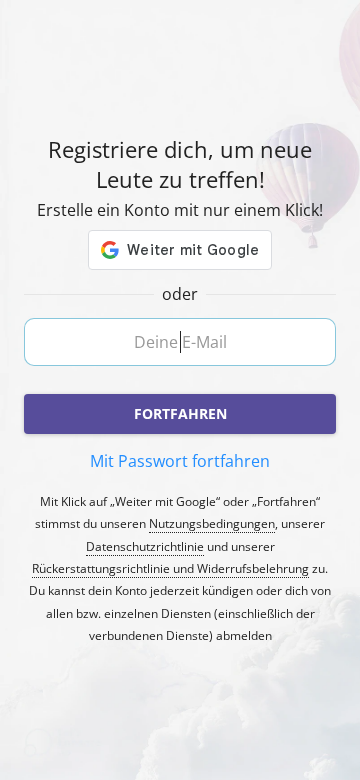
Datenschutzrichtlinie (145, 547)
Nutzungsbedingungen (212, 524)
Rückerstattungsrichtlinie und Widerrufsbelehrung (170, 569)
